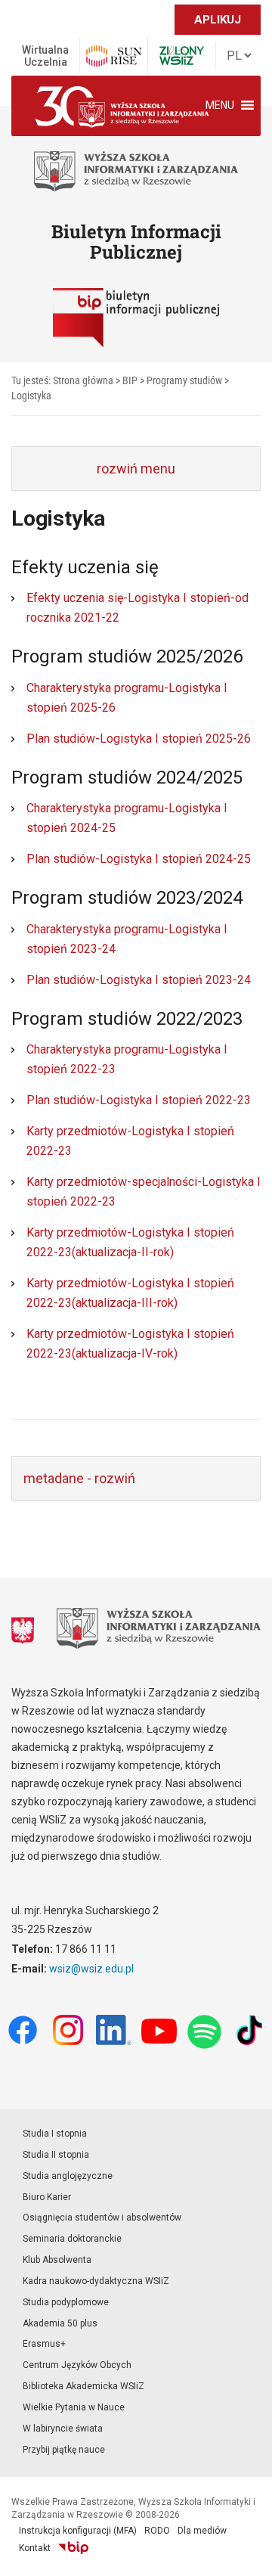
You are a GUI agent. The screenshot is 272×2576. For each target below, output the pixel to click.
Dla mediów (202, 2531)
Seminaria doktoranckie (72, 2239)
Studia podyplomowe (66, 2302)
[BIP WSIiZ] (73, 2548)
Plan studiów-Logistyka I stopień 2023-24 (139, 980)
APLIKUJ (218, 20)
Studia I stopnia (55, 2134)
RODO (157, 2531)
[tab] (136, 469)
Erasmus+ (44, 2344)
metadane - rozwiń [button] (79, 1478)
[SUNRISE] (114, 56)
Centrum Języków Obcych (77, 2365)
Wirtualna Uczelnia (45, 56)
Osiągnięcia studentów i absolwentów (102, 2218)
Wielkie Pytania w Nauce (74, 2407)
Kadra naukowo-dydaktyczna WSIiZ (96, 2281)
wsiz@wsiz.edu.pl (91, 1969)
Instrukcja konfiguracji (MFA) (78, 2531)
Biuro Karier (47, 2197)
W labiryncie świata (63, 2429)
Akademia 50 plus (60, 2323)
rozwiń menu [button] (136, 469)
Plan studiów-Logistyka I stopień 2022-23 (139, 1100)
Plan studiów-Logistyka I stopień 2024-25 (139, 859)
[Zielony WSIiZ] (182, 56)
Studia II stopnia (56, 2155)
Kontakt (35, 2548)
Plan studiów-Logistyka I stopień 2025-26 (139, 739)
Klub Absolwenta (57, 2260)
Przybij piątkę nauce (64, 2450)
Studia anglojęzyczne (68, 2176)
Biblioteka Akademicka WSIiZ (83, 2386)
